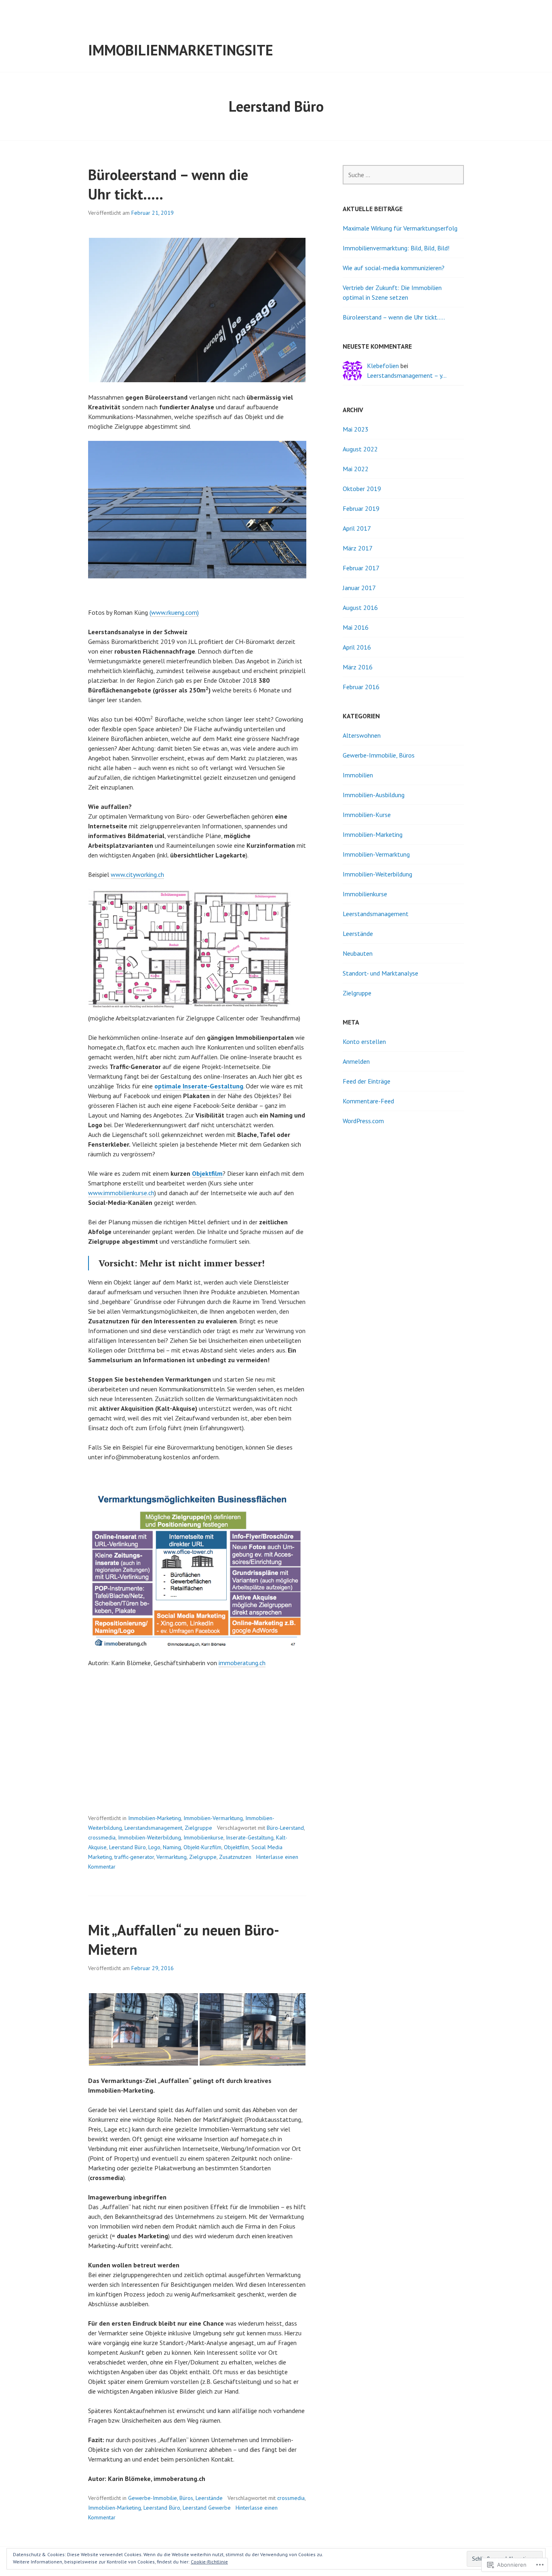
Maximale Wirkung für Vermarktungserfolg (400, 228)
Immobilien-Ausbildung (374, 795)
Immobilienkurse (203, 1837)
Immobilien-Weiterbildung (150, 1837)
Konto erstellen (364, 1041)
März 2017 (358, 548)
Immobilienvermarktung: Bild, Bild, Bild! (396, 248)
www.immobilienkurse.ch (121, 1193)
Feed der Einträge (367, 1081)
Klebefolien (383, 366)
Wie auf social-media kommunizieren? (394, 268)
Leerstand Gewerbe (207, 2508)
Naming (172, 1847)
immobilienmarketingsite (181, 50)
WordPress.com (363, 1121)
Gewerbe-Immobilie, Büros (161, 2498)
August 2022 (360, 449)
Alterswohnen (362, 735)
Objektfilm (207, 1173)
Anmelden (356, 1061)
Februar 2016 (361, 687)
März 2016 (358, 667)
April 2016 (357, 647)
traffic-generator (134, 1857)
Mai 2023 (356, 429)
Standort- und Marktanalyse (380, 973)
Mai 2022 (356, 469)
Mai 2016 (356, 627)
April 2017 (357, 528)
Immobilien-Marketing (155, 1818)
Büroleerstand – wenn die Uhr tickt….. (394, 317)
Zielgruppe (198, 1828)
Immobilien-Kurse (367, 815)
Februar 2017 (361, 568)
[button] (197, 310)
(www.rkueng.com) (174, 612)
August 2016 (360, 607)
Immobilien (358, 775)
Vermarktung (172, 1857)
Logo (154, 1847)
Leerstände (209, 2498)
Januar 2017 (359, 588)
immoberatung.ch (242, 1663)
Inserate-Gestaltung (250, 1837)
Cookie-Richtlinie (209, 2562)
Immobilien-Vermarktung (213, 1818)
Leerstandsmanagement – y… (407, 375)
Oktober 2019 (362, 489)
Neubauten (358, 953)
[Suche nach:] (403, 175)
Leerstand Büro (127, 1847)
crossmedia (102, 1837)
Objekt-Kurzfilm (202, 1847)
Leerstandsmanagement (153, 1828)
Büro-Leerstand (285, 1828)
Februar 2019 (361, 508)
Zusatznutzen (235, 1857)
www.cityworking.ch (137, 874)
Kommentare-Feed (368, 1101)
